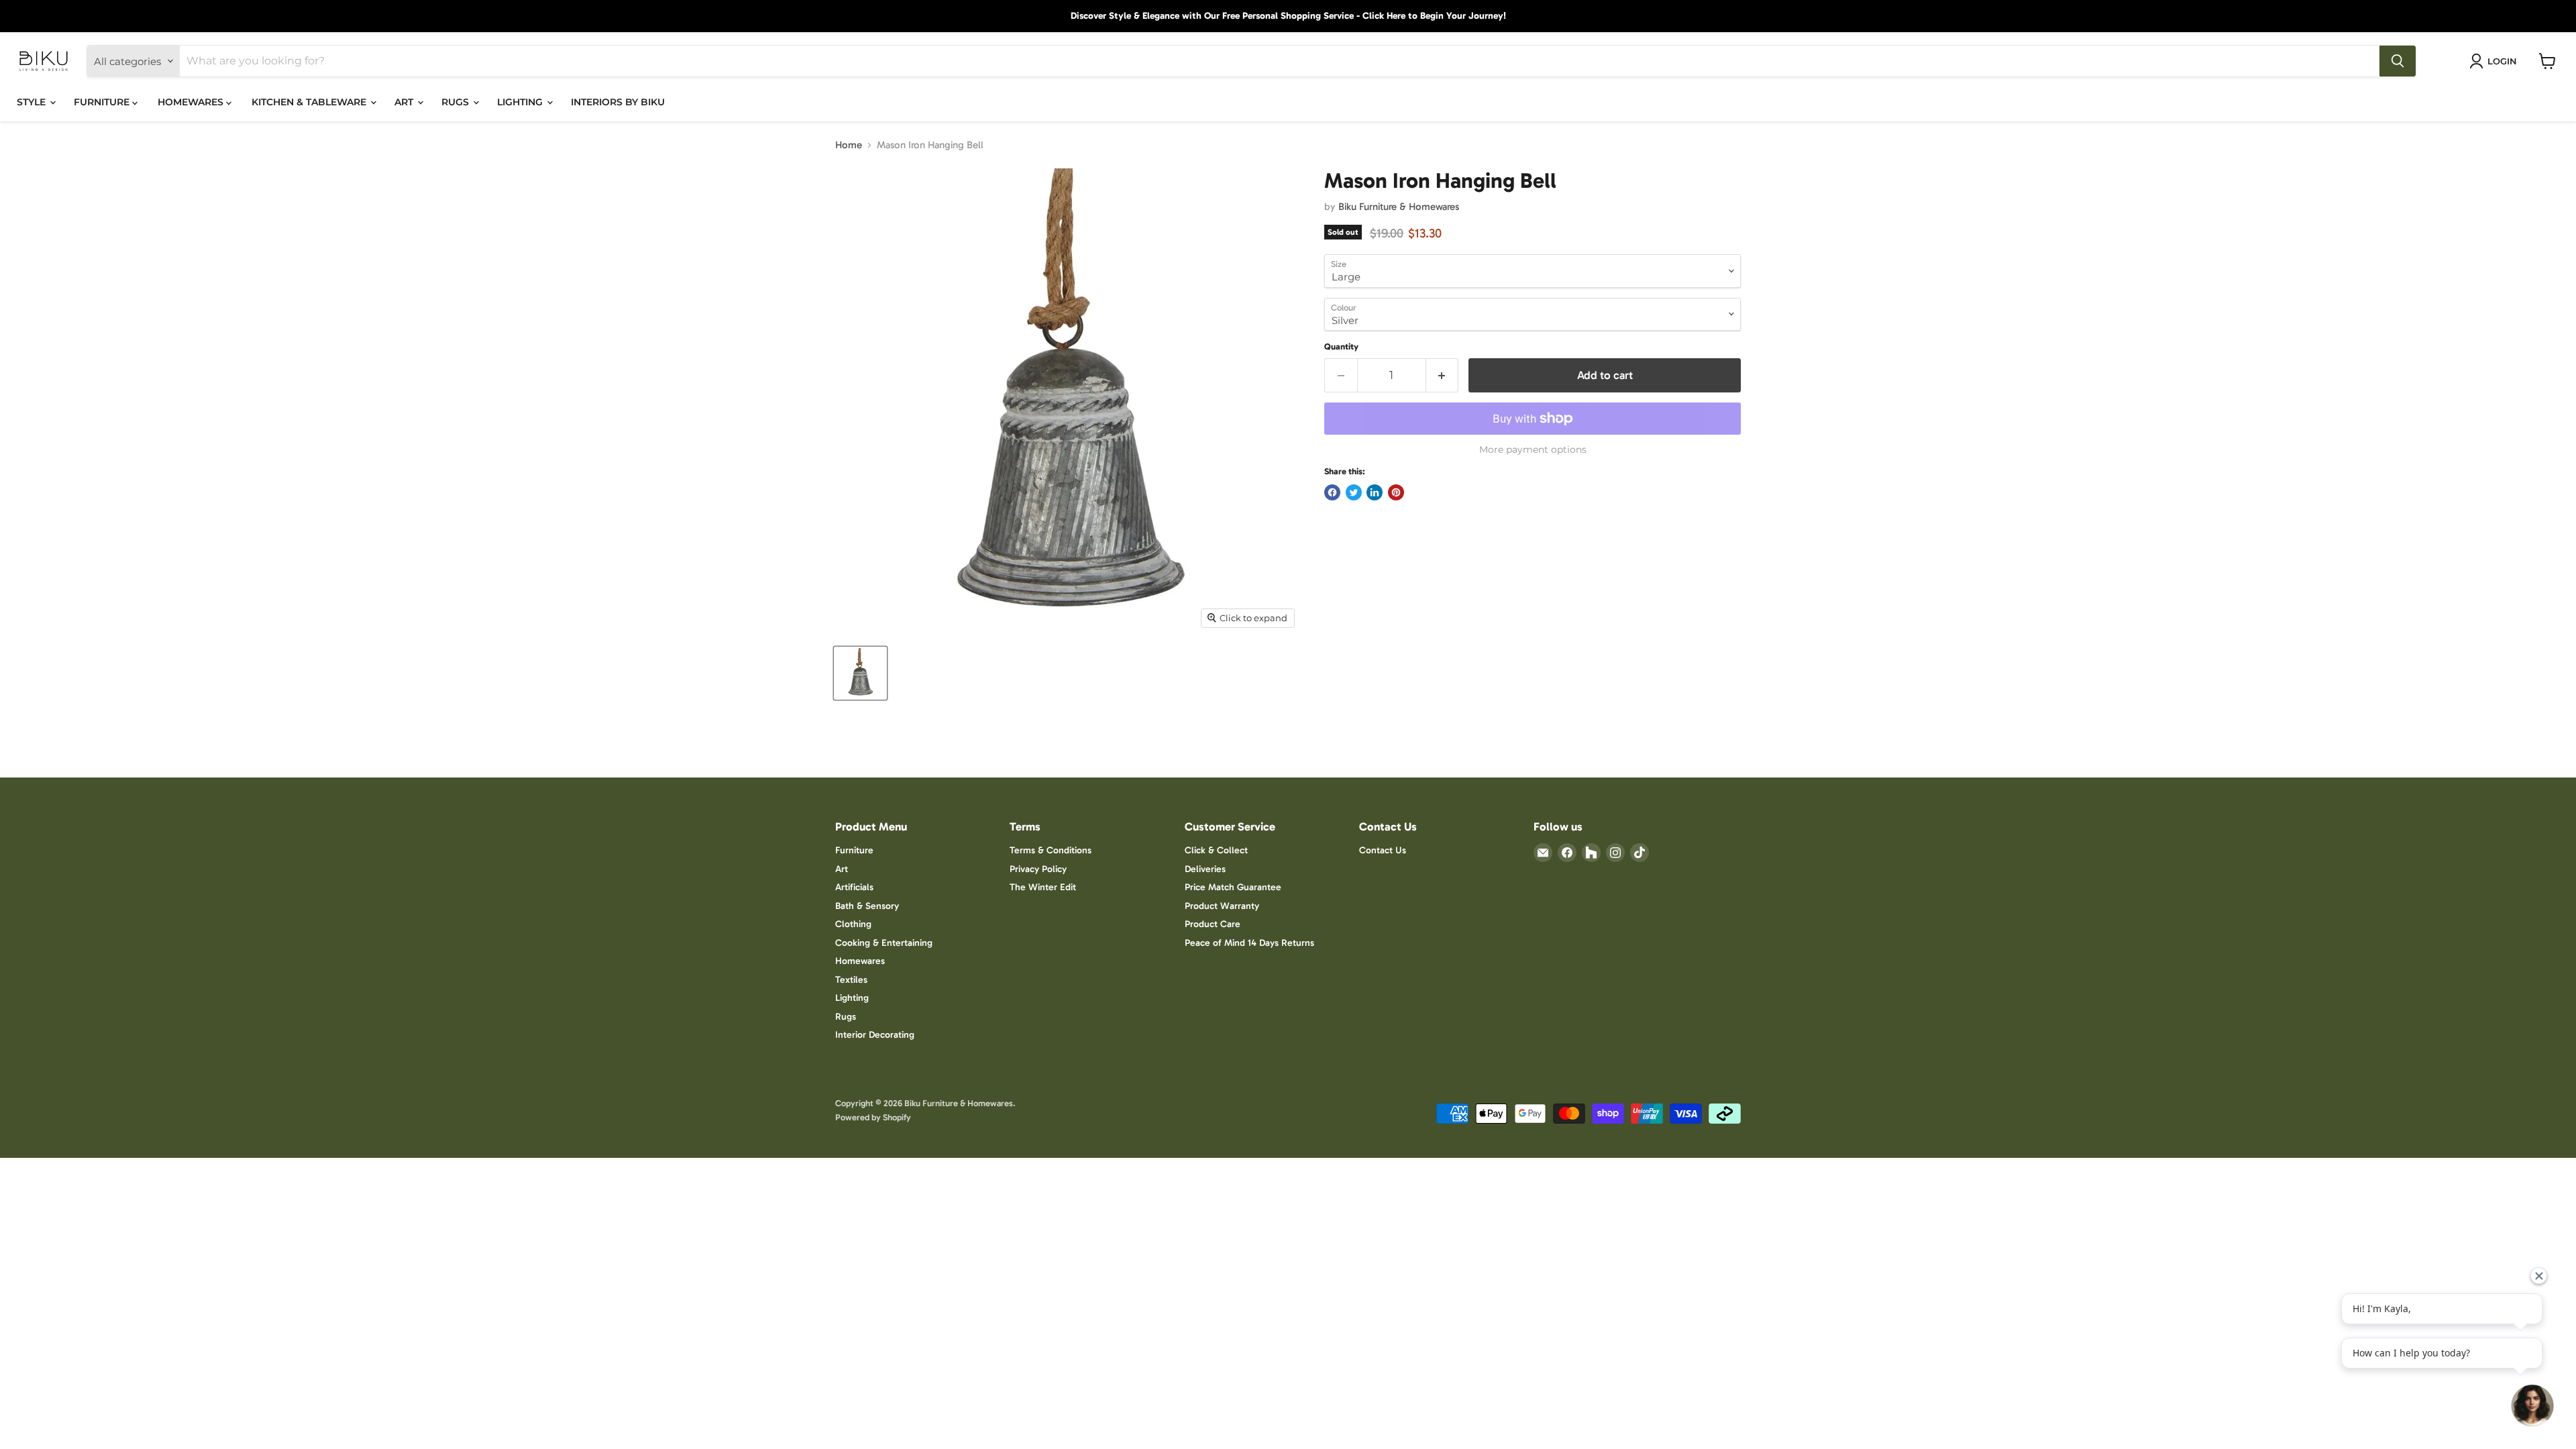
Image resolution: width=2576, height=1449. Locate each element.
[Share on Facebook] (1332, 492)
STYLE (33, 102)
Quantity (1341, 346)
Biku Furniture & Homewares (1399, 207)
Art (842, 869)
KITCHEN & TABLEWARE (310, 102)
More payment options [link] (1533, 449)
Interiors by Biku (618, 102)
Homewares (860, 961)
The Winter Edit (1043, 887)
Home (849, 145)
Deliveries (1205, 869)
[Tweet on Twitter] (1354, 492)
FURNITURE (103, 102)
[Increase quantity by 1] (1443, 375)
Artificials (854, 887)
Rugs (846, 1017)
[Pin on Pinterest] (1396, 492)
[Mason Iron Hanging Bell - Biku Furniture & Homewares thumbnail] (860, 673)
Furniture (854, 850)
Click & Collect (1216, 850)
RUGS (457, 102)
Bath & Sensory (867, 906)
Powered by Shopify (873, 1117)
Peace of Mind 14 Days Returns (1249, 943)
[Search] (2398, 61)
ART (405, 102)
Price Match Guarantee (1233, 887)
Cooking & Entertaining (884, 943)
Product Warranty (1222, 906)
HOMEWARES (192, 102)
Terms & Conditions (1051, 850)
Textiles (851, 980)
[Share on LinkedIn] (1375, 492)
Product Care (1213, 924)
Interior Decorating (875, 1035)
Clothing (853, 924)
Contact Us (1383, 850)
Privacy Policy (1038, 869)
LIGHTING (521, 102)
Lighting (852, 998)
